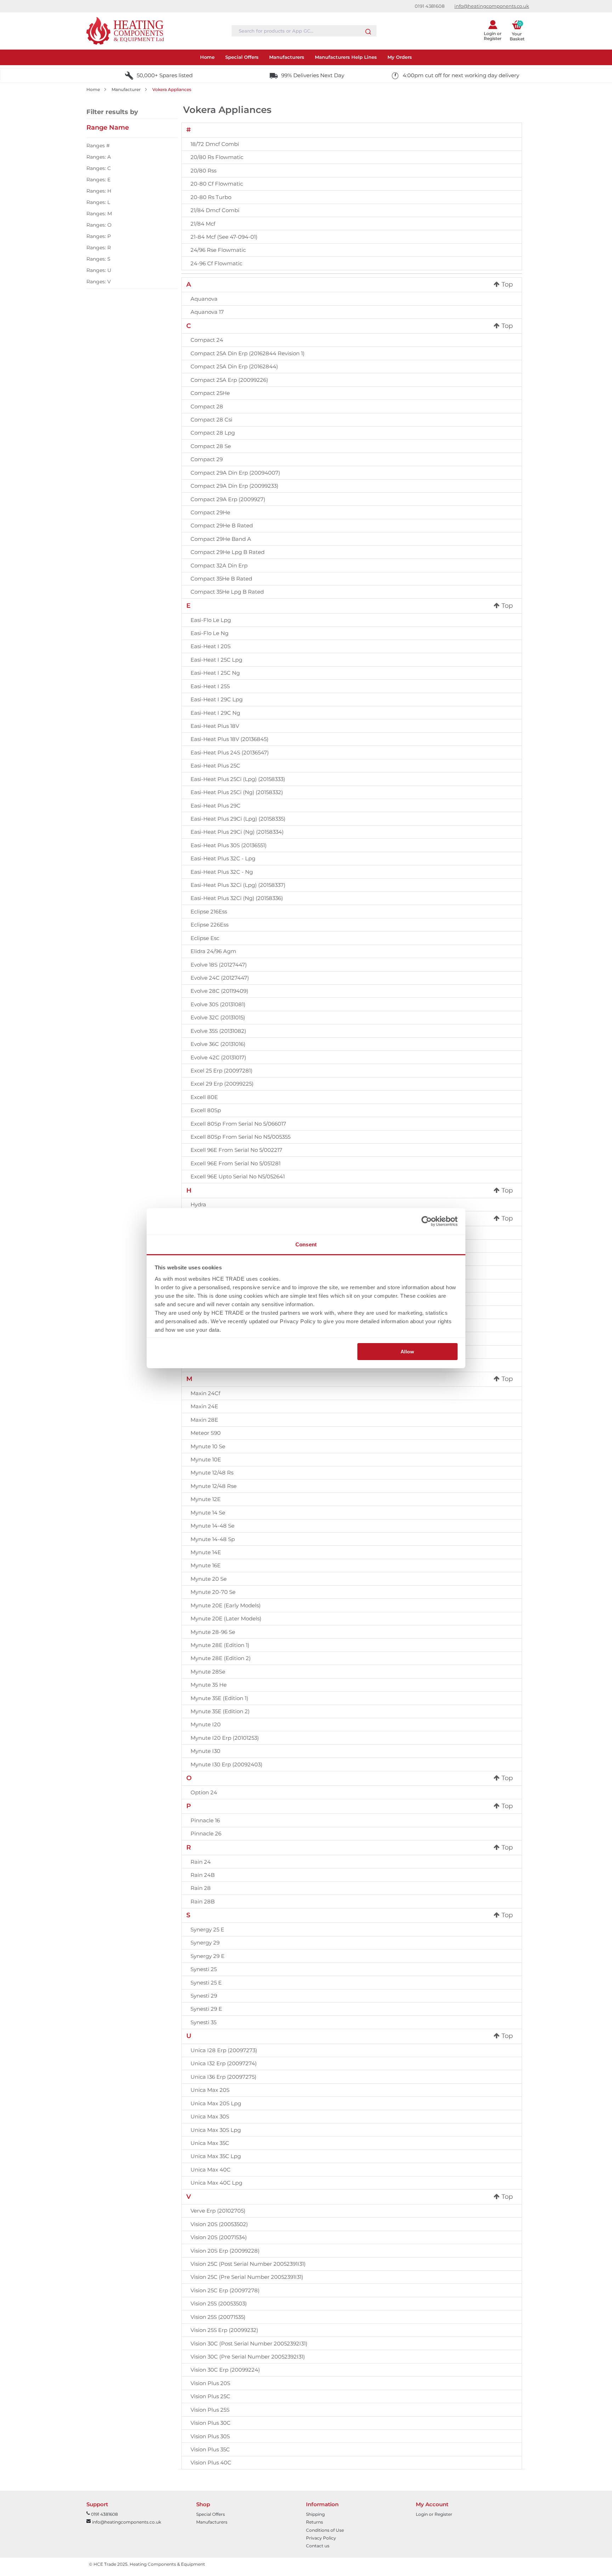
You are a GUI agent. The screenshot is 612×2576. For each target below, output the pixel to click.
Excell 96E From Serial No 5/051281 (236, 1163)
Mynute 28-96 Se (213, 1632)
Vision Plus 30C (211, 2423)
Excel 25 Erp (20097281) (222, 1071)
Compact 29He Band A (221, 539)
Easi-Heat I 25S (210, 686)
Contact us (318, 2546)
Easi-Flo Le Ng (209, 633)
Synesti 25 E (206, 1983)
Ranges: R (99, 248)
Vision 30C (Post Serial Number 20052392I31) (249, 2343)
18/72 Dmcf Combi (215, 144)
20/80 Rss (203, 171)
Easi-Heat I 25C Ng (215, 673)
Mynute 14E (206, 1552)
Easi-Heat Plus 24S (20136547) (230, 752)
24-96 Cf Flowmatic (216, 263)
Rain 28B (203, 1901)
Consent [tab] (306, 1244)
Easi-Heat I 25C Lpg (216, 660)
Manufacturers (212, 2522)
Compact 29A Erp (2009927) (228, 499)
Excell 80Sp (206, 1110)
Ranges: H (99, 191)
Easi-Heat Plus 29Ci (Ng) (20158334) (237, 832)
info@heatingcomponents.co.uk (492, 6)
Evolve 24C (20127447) (220, 978)
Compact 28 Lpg (213, 433)
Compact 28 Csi (211, 420)
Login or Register (434, 2514)
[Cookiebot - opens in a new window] (427, 1221)
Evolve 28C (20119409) (219, 991)
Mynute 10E (206, 1459)
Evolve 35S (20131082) (218, 1031)
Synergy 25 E (207, 1929)
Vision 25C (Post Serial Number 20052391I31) (248, 2264)
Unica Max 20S (210, 2090)
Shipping (315, 2514)
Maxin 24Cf (205, 1393)
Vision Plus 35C (210, 2449)
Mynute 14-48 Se (212, 1526)
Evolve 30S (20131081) (218, 1004)
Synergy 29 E (208, 1956)
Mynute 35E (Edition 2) (220, 1711)
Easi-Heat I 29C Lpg (217, 699)
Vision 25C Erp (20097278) (225, 2290)
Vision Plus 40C (211, 2462)
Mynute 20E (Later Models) (226, 1618)
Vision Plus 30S (210, 2436)
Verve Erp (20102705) (218, 2211)
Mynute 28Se (208, 1672)
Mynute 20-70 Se (213, 1592)
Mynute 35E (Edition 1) (219, 1698)
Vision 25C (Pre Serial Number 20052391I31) (247, 2277)
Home (93, 89)
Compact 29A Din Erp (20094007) (235, 473)
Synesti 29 (204, 1996)
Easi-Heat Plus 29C (216, 806)
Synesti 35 (203, 2022)
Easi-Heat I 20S (211, 646)
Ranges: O (99, 225)
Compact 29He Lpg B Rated (228, 552)
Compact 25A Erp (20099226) (229, 380)
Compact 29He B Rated (222, 525)
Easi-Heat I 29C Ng (215, 713)
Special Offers (211, 2514)
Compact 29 (207, 459)
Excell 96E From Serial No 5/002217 (236, 1150)
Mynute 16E (206, 1565)
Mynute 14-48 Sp (213, 1539)
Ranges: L (98, 202)
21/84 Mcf (203, 224)
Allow (407, 1352)
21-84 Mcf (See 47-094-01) (224, 237)
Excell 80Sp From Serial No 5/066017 (238, 1124)
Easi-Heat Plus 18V (215, 726)
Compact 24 (207, 340)
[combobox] (304, 31)
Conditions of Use (325, 2530)
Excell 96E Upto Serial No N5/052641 (238, 1176)
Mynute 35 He (209, 1685)
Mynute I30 (205, 1751)
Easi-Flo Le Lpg (211, 620)
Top (506, 284)
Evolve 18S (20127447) (219, 965)
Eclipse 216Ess (209, 911)
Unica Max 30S (210, 2116)
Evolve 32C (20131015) (218, 1017)
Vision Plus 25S (210, 2410)
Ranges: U (99, 270)
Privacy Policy (321, 2538)
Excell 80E (204, 1097)
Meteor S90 (206, 1433)
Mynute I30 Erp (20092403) (226, 1764)
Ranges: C (99, 168)
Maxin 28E (204, 1420)
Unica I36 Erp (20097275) (223, 2077)
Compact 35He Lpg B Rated (227, 592)
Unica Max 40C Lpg (216, 2183)
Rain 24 (201, 1862)
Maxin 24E (204, 1406)
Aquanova (204, 299)
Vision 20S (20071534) (219, 2237)
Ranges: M (99, 214)
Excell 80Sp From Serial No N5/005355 (240, 1137)
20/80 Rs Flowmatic (217, 157)
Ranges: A (99, 157)
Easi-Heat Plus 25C (215, 766)
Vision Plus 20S (210, 2383)
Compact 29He (210, 512)
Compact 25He (210, 393)
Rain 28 (201, 1888)
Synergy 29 (205, 1943)
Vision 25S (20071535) (218, 2317)
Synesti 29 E (206, 2009)
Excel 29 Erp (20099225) (222, 1084)
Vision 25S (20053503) (219, 2303)
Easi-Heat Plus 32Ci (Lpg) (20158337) (238, 885)
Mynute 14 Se (208, 1513)
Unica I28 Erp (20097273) (224, 2050)
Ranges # (98, 146)
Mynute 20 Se (209, 1579)
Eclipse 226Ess (209, 925)
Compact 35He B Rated (221, 579)
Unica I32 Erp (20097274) (224, 2063)
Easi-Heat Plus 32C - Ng (222, 872)
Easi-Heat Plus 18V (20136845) (229, 739)
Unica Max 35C (210, 2143)
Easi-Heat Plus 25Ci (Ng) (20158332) (237, 792)
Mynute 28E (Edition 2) (221, 1658)
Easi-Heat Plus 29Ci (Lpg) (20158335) (238, 819)
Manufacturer (126, 89)
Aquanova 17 (207, 312)
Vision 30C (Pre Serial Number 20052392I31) (248, 2357)
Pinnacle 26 (206, 1833)
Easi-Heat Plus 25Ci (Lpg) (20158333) (238, 779)
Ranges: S (98, 259)
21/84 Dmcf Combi (215, 210)
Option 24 (204, 1792)
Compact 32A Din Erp (219, 565)
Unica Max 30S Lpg (216, 2130)
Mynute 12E (206, 1499)
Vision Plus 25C (210, 2396)
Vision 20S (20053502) (219, 2224)
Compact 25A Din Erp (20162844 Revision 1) (248, 353)
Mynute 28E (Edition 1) (220, 1645)
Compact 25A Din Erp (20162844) (234, 366)
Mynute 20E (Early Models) (226, 1605)
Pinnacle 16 (205, 1820)
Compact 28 (207, 406)
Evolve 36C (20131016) (218, 1044)
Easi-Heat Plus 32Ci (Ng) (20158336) (237, 898)
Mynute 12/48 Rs (212, 1473)
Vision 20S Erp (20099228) (225, 2251)
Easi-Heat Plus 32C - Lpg (223, 858)
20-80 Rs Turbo (211, 197)
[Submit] (368, 30)
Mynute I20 (206, 1724)
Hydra (198, 1204)
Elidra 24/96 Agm (213, 951)
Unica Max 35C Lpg (216, 2156)
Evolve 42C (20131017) (218, 1057)
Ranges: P (99, 236)
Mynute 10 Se (208, 1446)
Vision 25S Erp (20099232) (224, 2330)
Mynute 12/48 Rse (214, 1486)
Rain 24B (203, 1875)
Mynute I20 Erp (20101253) (225, 1738)
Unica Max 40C (211, 2170)
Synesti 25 (204, 1969)
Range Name (108, 128)
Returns (314, 2522)
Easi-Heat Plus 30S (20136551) (229, 845)
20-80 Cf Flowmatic (217, 184)
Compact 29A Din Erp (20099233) (234, 486)
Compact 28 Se (211, 446)
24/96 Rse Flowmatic (218, 250)
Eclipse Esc (205, 938)
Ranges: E (98, 180)
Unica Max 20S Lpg (216, 2103)
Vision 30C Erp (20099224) (225, 2370)
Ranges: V (99, 282)
